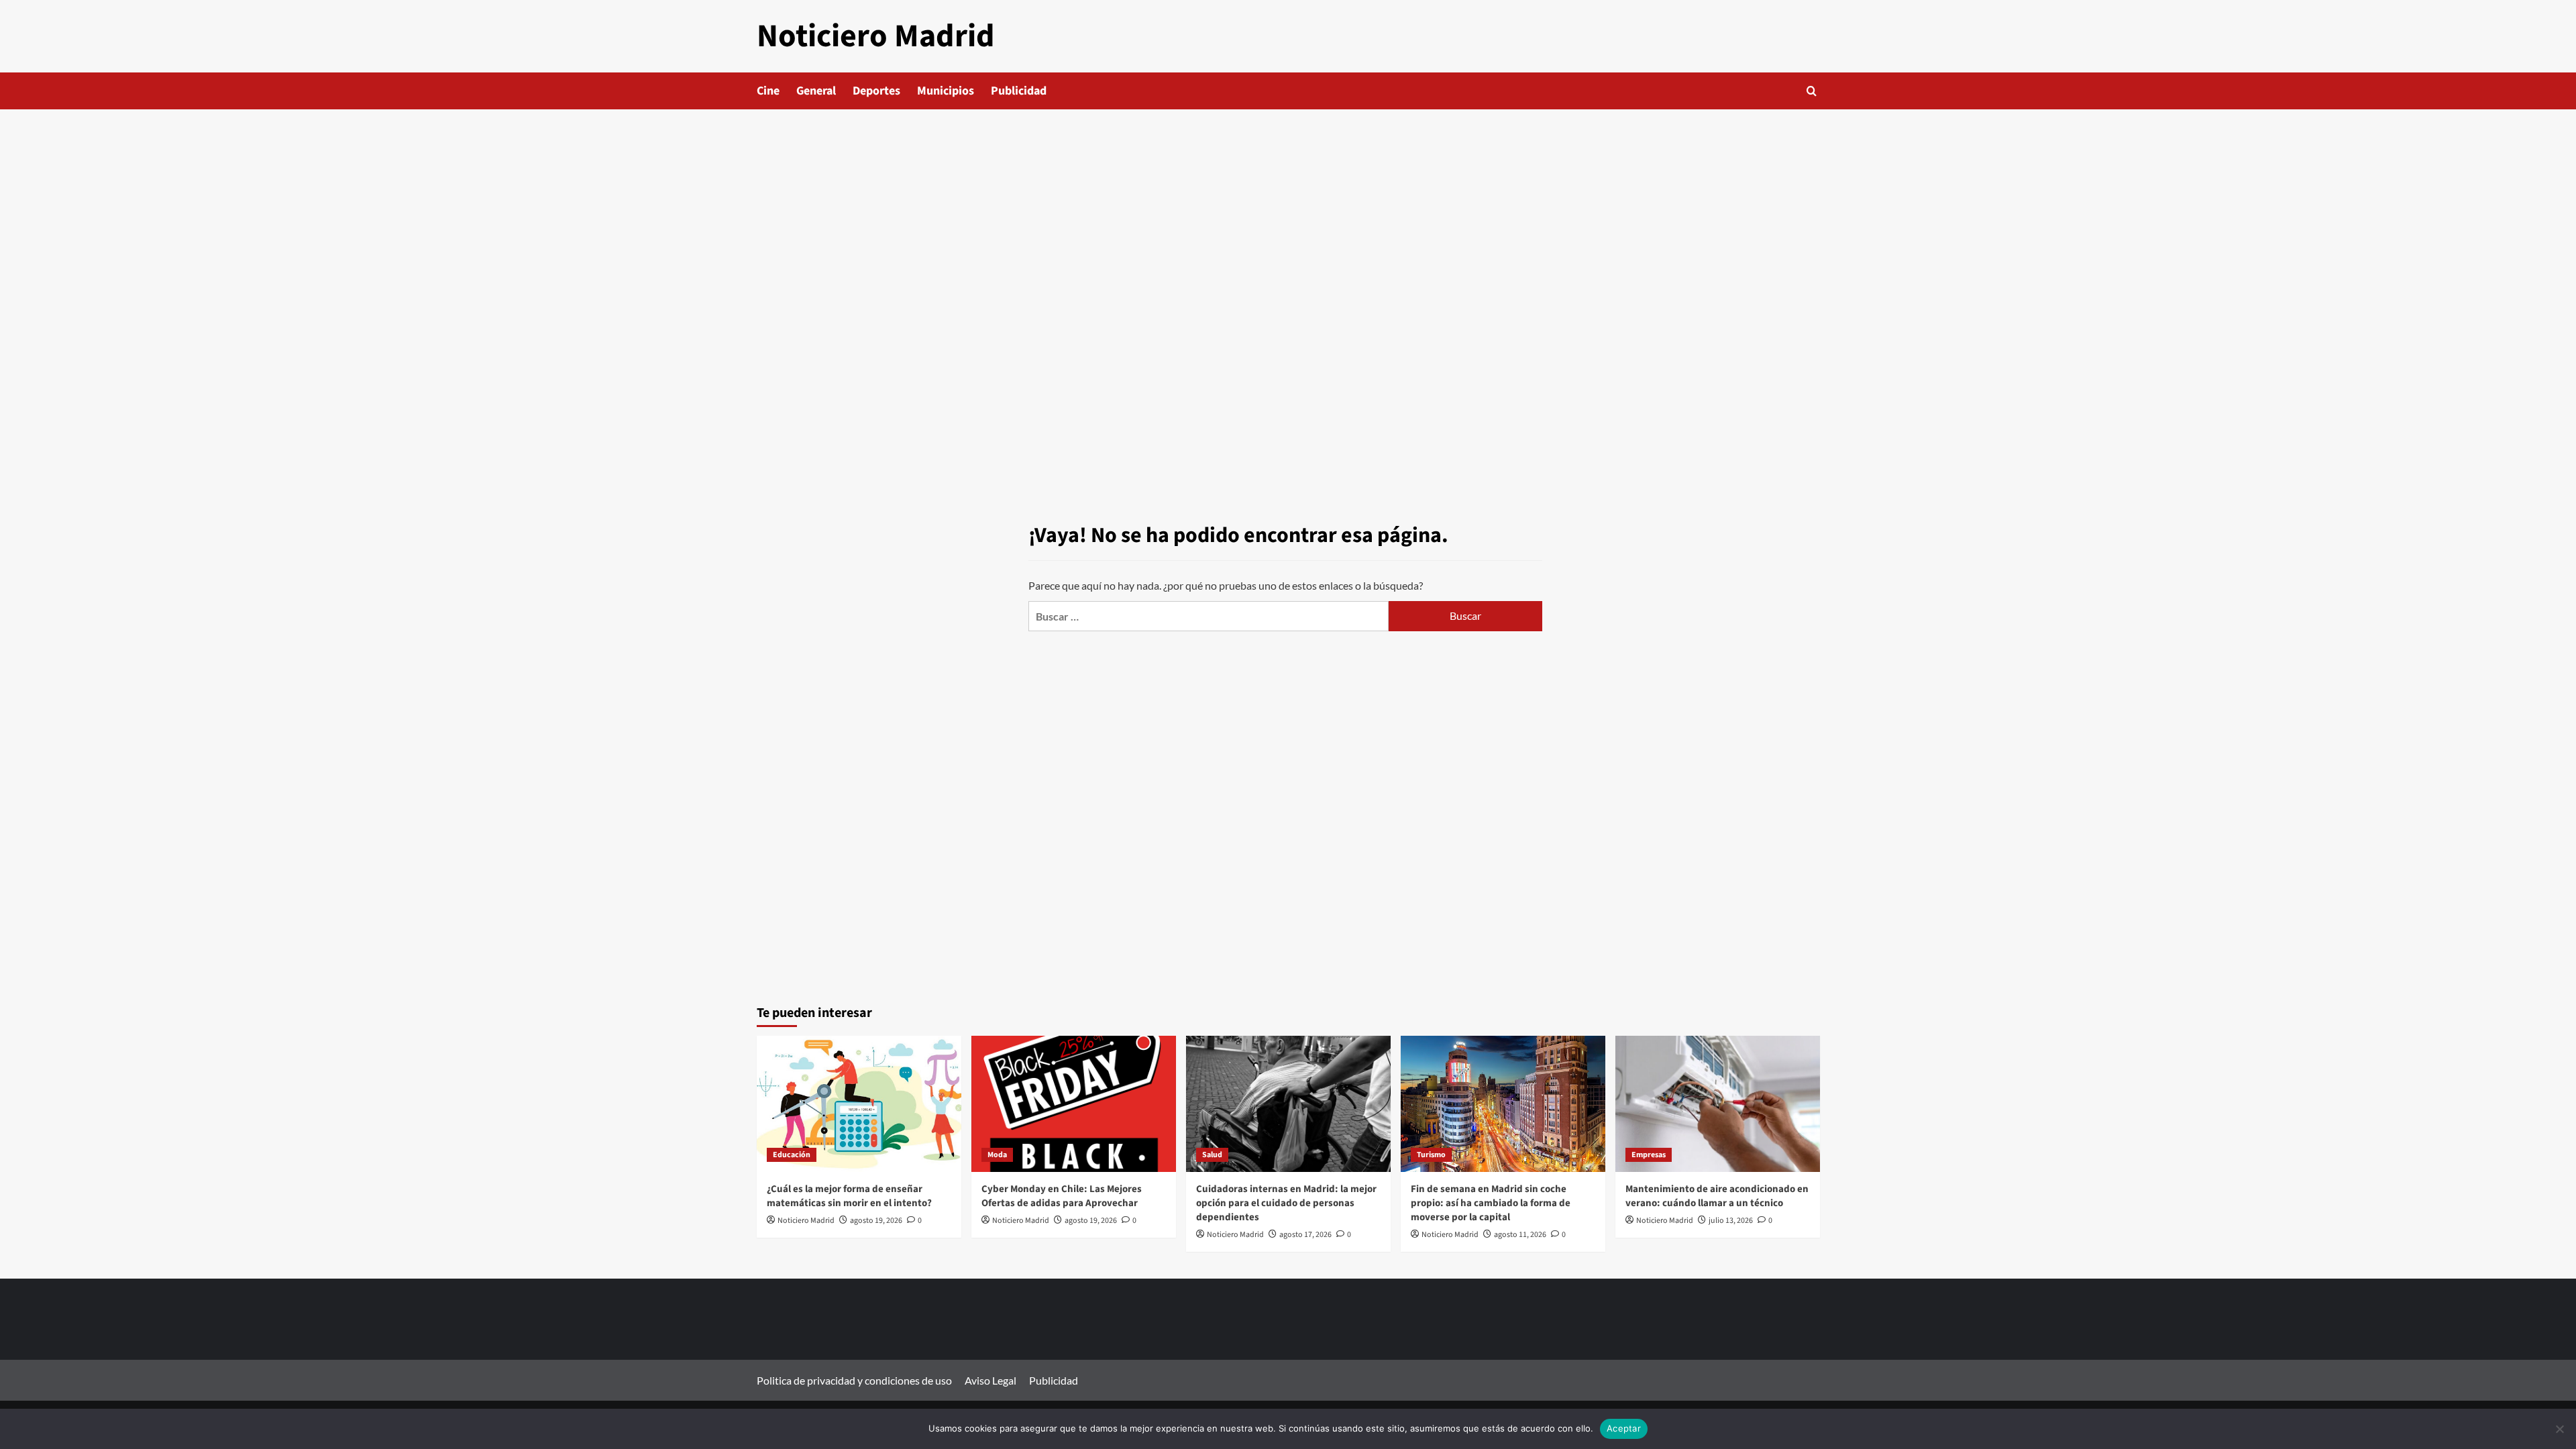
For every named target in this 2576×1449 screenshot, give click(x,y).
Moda (997, 1155)
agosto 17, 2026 (1305, 1235)
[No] (2559, 1429)
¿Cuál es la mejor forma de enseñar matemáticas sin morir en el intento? (849, 1196)
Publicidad (1019, 91)
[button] (1812, 91)
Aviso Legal (990, 1380)
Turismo (1431, 1155)
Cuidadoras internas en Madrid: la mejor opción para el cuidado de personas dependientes (1286, 1203)
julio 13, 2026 (1731, 1221)
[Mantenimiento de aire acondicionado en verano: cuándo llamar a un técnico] (1718, 1104)
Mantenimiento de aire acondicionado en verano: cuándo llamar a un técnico (1717, 1196)
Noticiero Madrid (876, 36)
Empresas (1649, 1155)
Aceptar (1624, 1428)
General (816, 91)
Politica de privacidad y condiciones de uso (854, 1380)
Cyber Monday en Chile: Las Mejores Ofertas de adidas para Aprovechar (1062, 1196)
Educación (792, 1155)
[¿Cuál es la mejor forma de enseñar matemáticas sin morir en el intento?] (859, 1104)
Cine (768, 91)
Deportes (876, 91)
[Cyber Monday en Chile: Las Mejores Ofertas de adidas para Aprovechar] (1074, 1104)
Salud (1212, 1155)
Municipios (946, 91)
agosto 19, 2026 (876, 1221)
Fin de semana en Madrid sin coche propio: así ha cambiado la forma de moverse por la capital (1491, 1203)
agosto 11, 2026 (1520, 1235)
